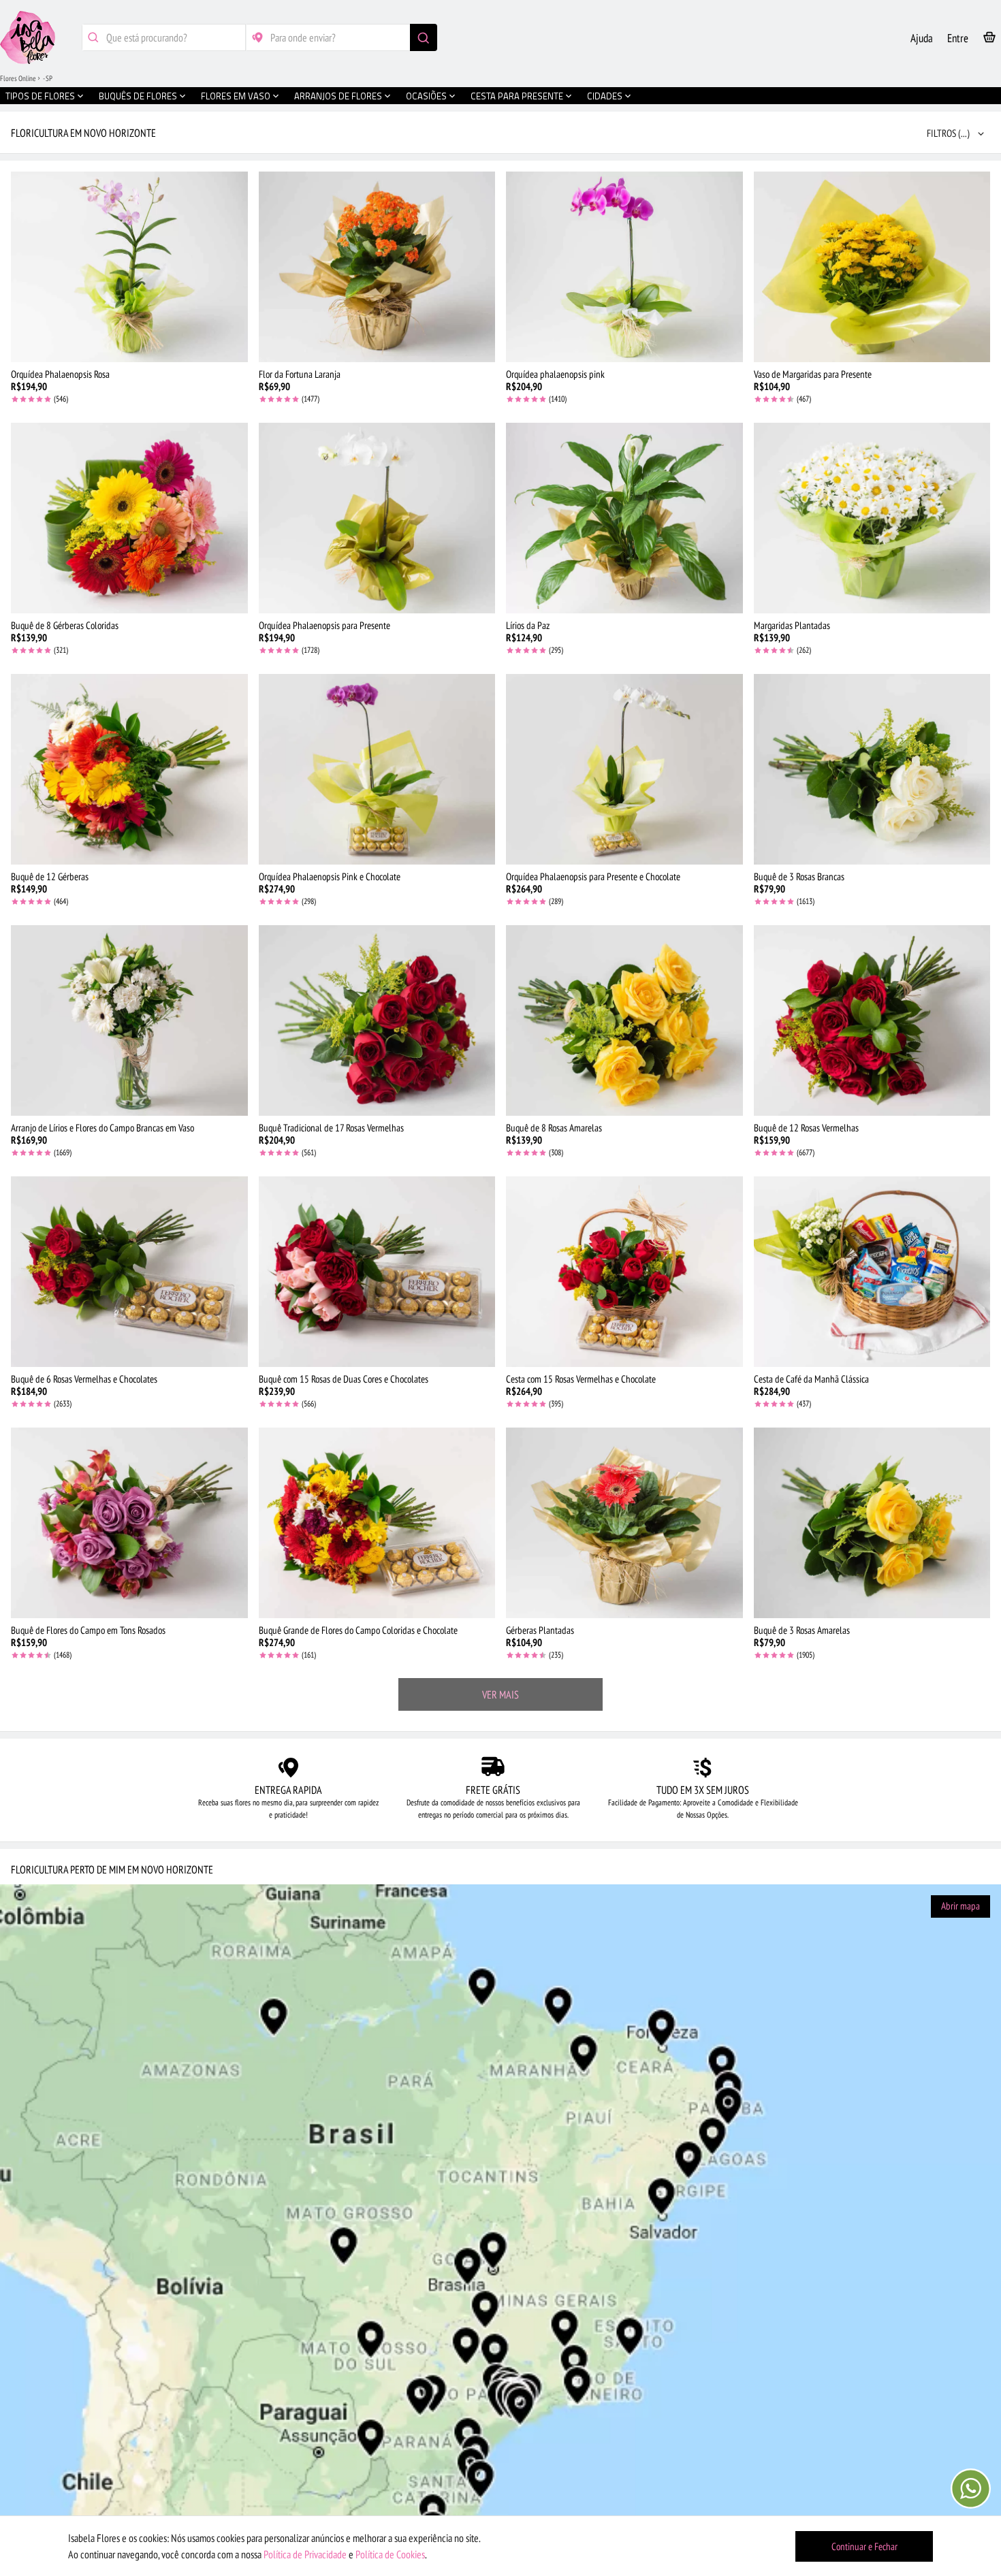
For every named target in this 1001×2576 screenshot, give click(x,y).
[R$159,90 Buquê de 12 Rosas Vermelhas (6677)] (872, 1020)
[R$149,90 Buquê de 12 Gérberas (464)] (129, 769)
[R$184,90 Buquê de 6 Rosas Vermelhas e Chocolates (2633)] (129, 1272)
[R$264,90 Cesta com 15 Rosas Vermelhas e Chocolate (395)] (624, 1272)
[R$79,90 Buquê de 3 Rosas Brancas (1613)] (872, 769)
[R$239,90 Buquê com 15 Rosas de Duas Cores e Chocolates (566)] (377, 1272)
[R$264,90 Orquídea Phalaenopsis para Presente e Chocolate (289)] (624, 769)
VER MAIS (500, 1694)
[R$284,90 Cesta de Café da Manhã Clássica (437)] (872, 1272)
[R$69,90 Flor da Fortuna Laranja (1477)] (377, 267)
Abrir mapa (960, 1906)
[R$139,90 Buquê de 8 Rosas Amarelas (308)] (624, 1020)
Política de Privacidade (305, 2554)
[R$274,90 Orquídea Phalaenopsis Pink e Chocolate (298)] (377, 769)
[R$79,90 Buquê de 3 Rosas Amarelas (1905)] (872, 1523)
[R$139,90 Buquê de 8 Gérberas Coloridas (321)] (129, 518)
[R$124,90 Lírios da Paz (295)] (624, 518)
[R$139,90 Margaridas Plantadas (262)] (872, 518)
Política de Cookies (390, 2554)
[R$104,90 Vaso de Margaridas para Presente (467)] (872, 267)
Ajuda (922, 38)
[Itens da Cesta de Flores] (989, 40)
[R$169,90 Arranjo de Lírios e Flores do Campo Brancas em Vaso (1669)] (129, 1020)
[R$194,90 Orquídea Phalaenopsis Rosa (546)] (129, 267)
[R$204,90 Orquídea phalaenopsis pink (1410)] (624, 267)
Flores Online (18, 78)
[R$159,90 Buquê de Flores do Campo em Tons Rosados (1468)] (129, 1523)
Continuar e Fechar (864, 2546)
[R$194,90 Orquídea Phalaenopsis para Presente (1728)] (377, 518)
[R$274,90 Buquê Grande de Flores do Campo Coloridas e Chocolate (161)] (377, 1523)
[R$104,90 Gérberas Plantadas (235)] (624, 1523)
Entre (958, 38)
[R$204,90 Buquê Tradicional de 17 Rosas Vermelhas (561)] (377, 1020)
